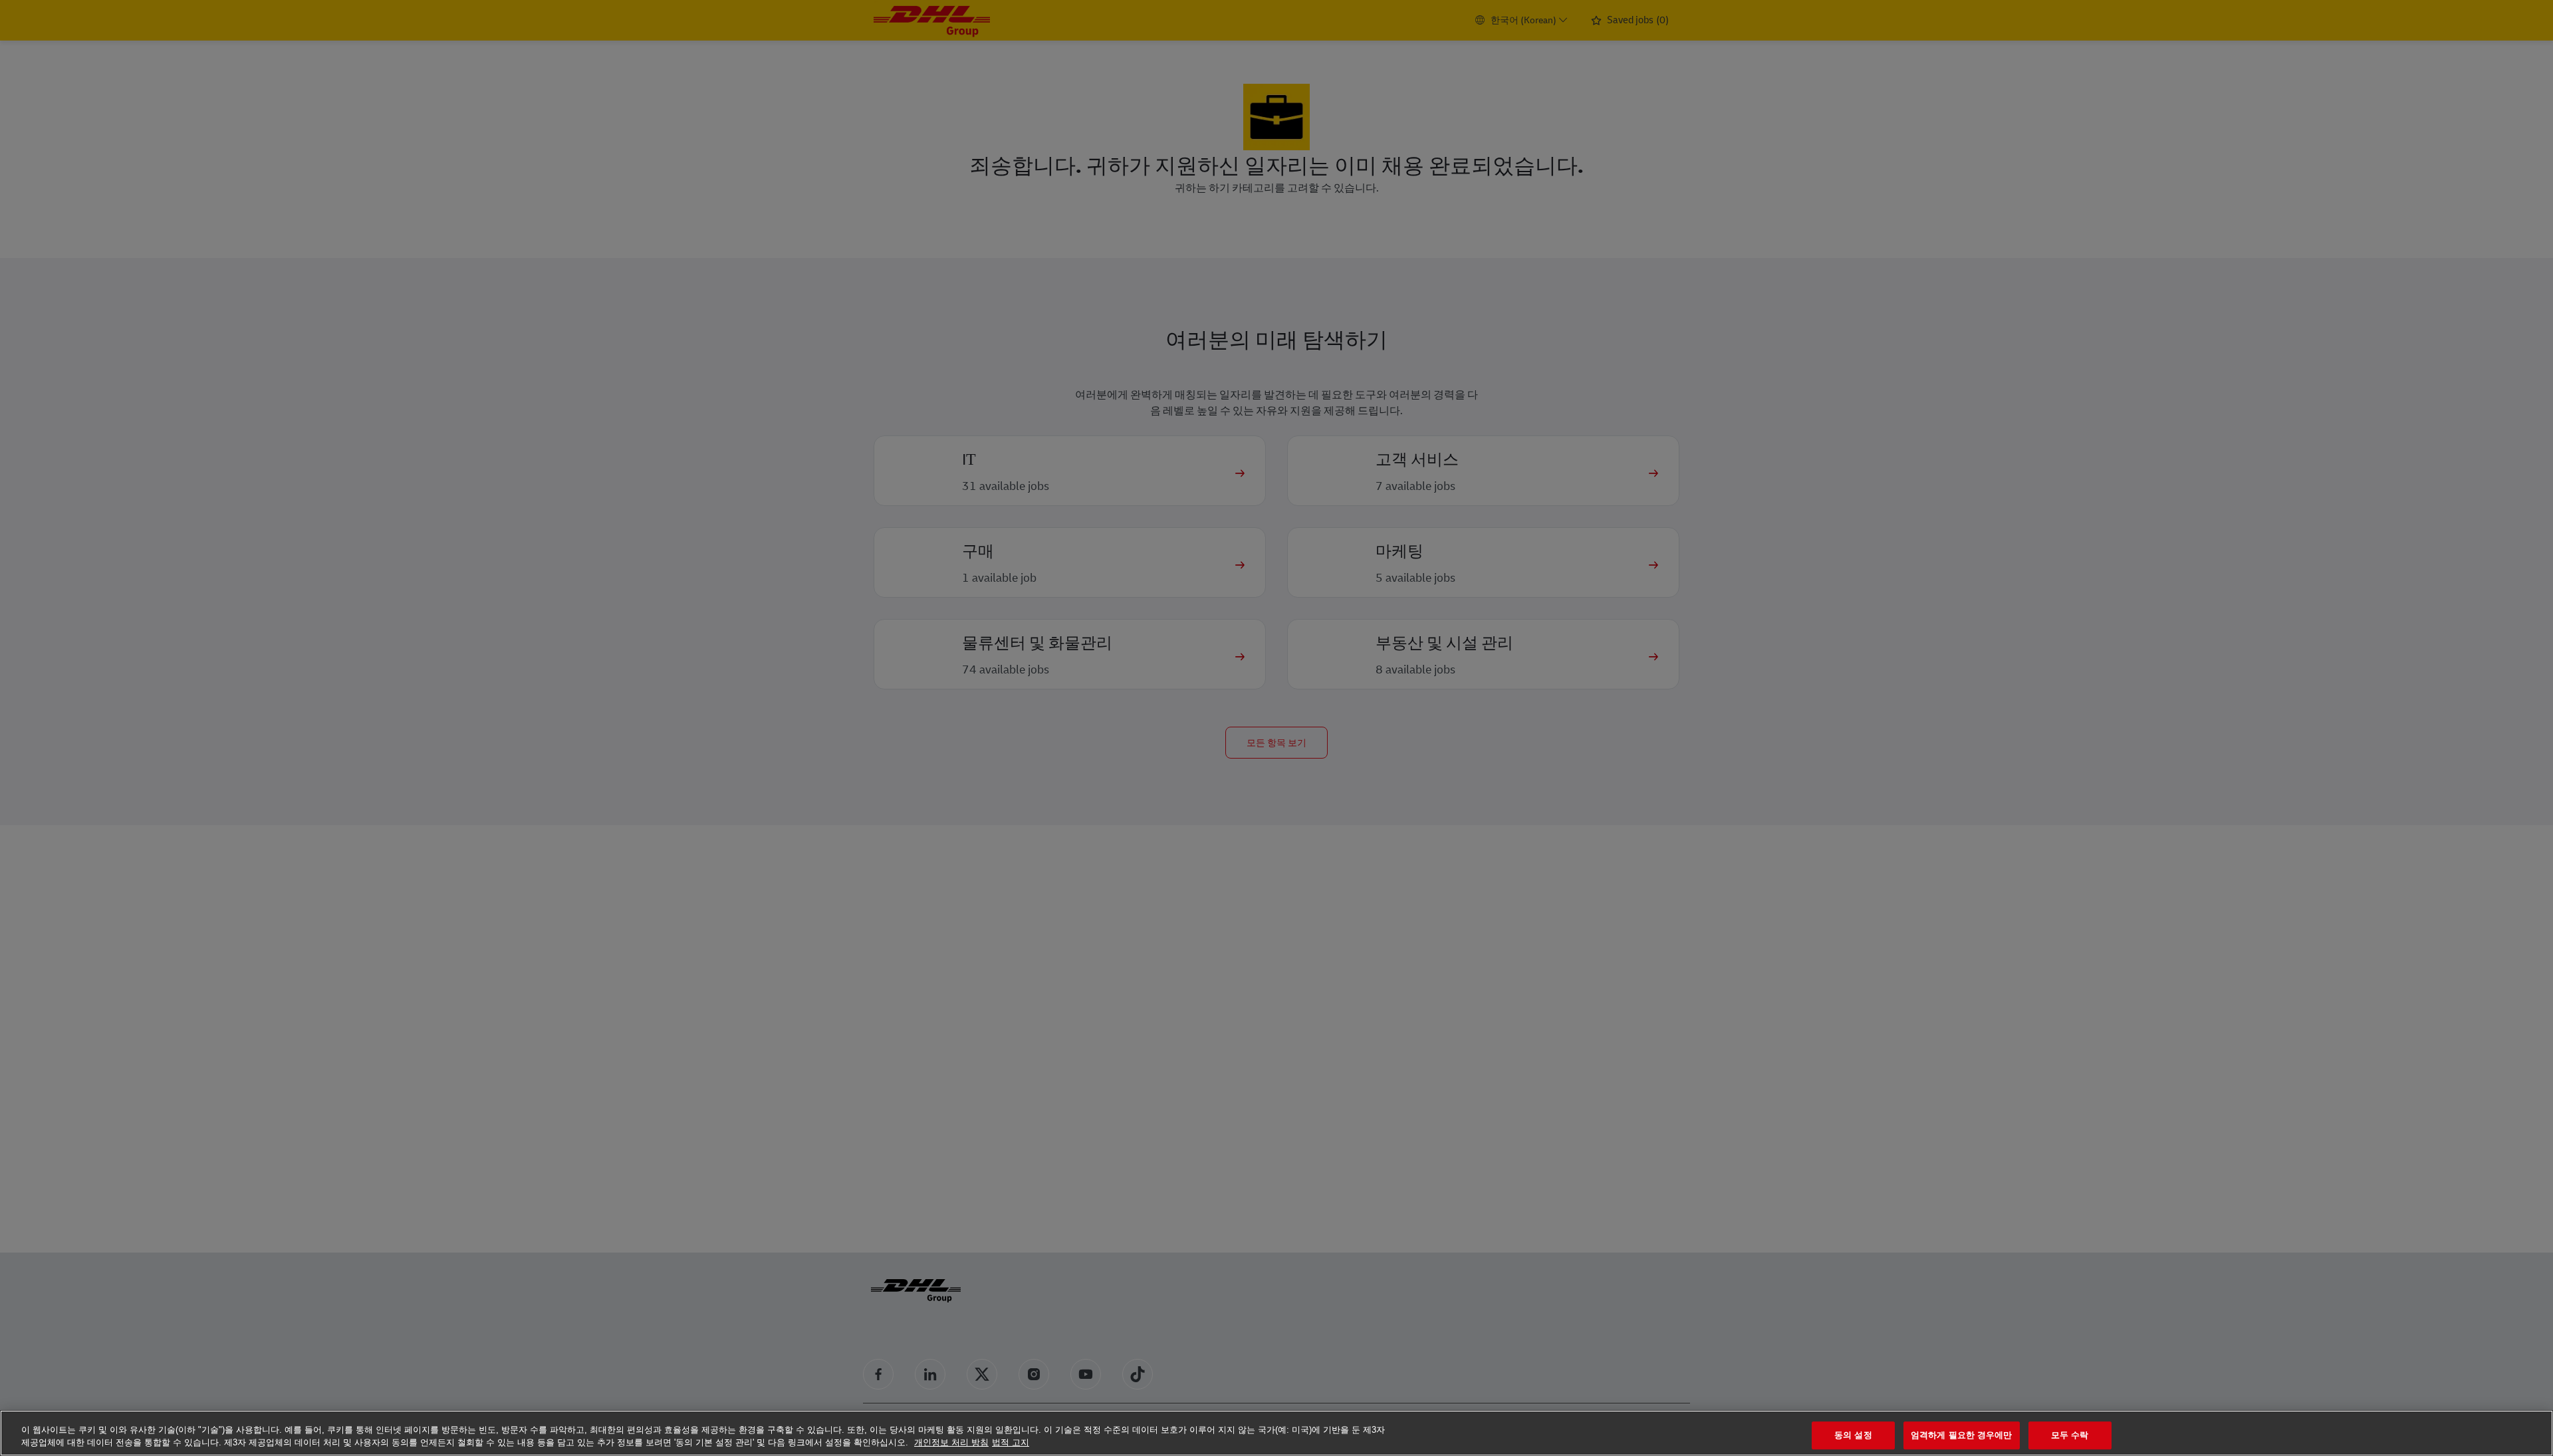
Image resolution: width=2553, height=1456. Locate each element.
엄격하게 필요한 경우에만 (1962, 1436)
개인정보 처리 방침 (951, 1442)
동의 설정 (1853, 1436)
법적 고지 (1011, 1442)
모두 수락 (2070, 1436)
